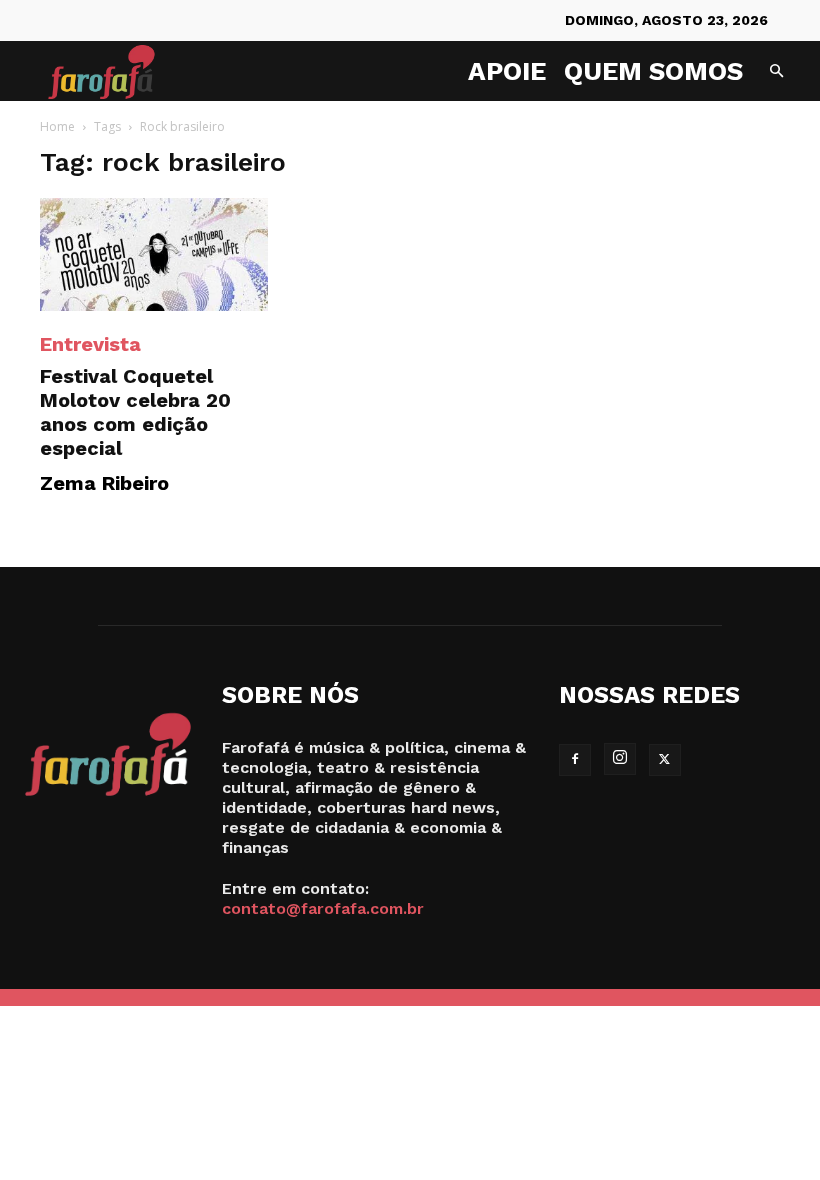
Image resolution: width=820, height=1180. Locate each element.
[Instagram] (620, 759)
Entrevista (90, 344)
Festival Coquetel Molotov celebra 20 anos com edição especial (135, 412)
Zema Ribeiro (104, 483)
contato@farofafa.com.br (323, 908)
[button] (776, 71)
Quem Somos (653, 71)
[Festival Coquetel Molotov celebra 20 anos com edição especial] (154, 254)
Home (57, 126)
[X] (665, 760)
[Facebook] (575, 760)
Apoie (507, 71)
